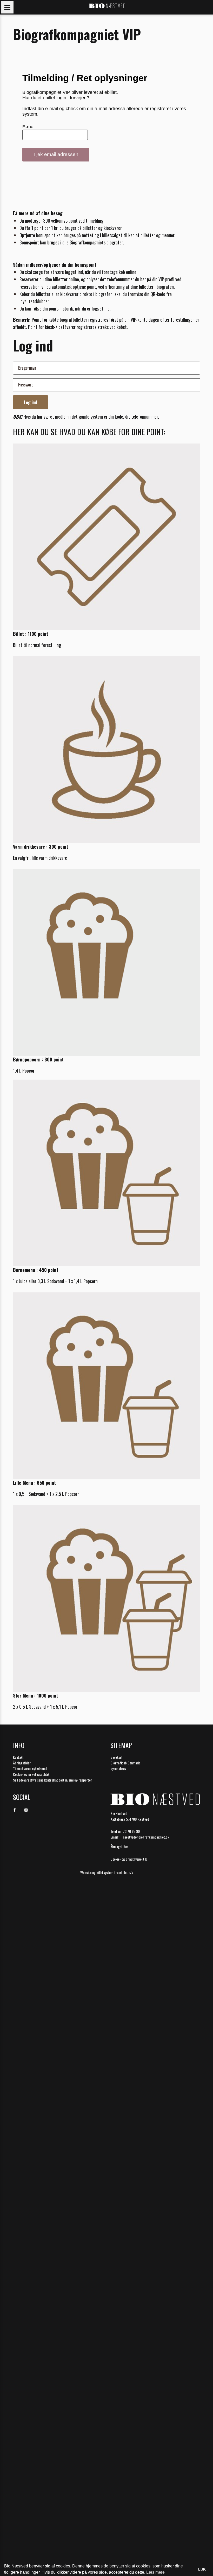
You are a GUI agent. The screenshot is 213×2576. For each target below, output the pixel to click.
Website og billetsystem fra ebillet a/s (107, 1872)
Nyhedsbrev (118, 1768)
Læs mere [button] (155, 2572)
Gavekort (117, 1757)
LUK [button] (202, 2569)
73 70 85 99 (131, 1831)
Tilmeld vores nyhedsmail (30, 1768)
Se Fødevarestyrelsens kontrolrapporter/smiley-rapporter (52, 1780)
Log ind (31, 402)
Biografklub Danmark (125, 1763)
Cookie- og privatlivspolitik (31, 1774)
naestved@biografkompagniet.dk (146, 1837)
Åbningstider (22, 1763)
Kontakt (18, 1757)
